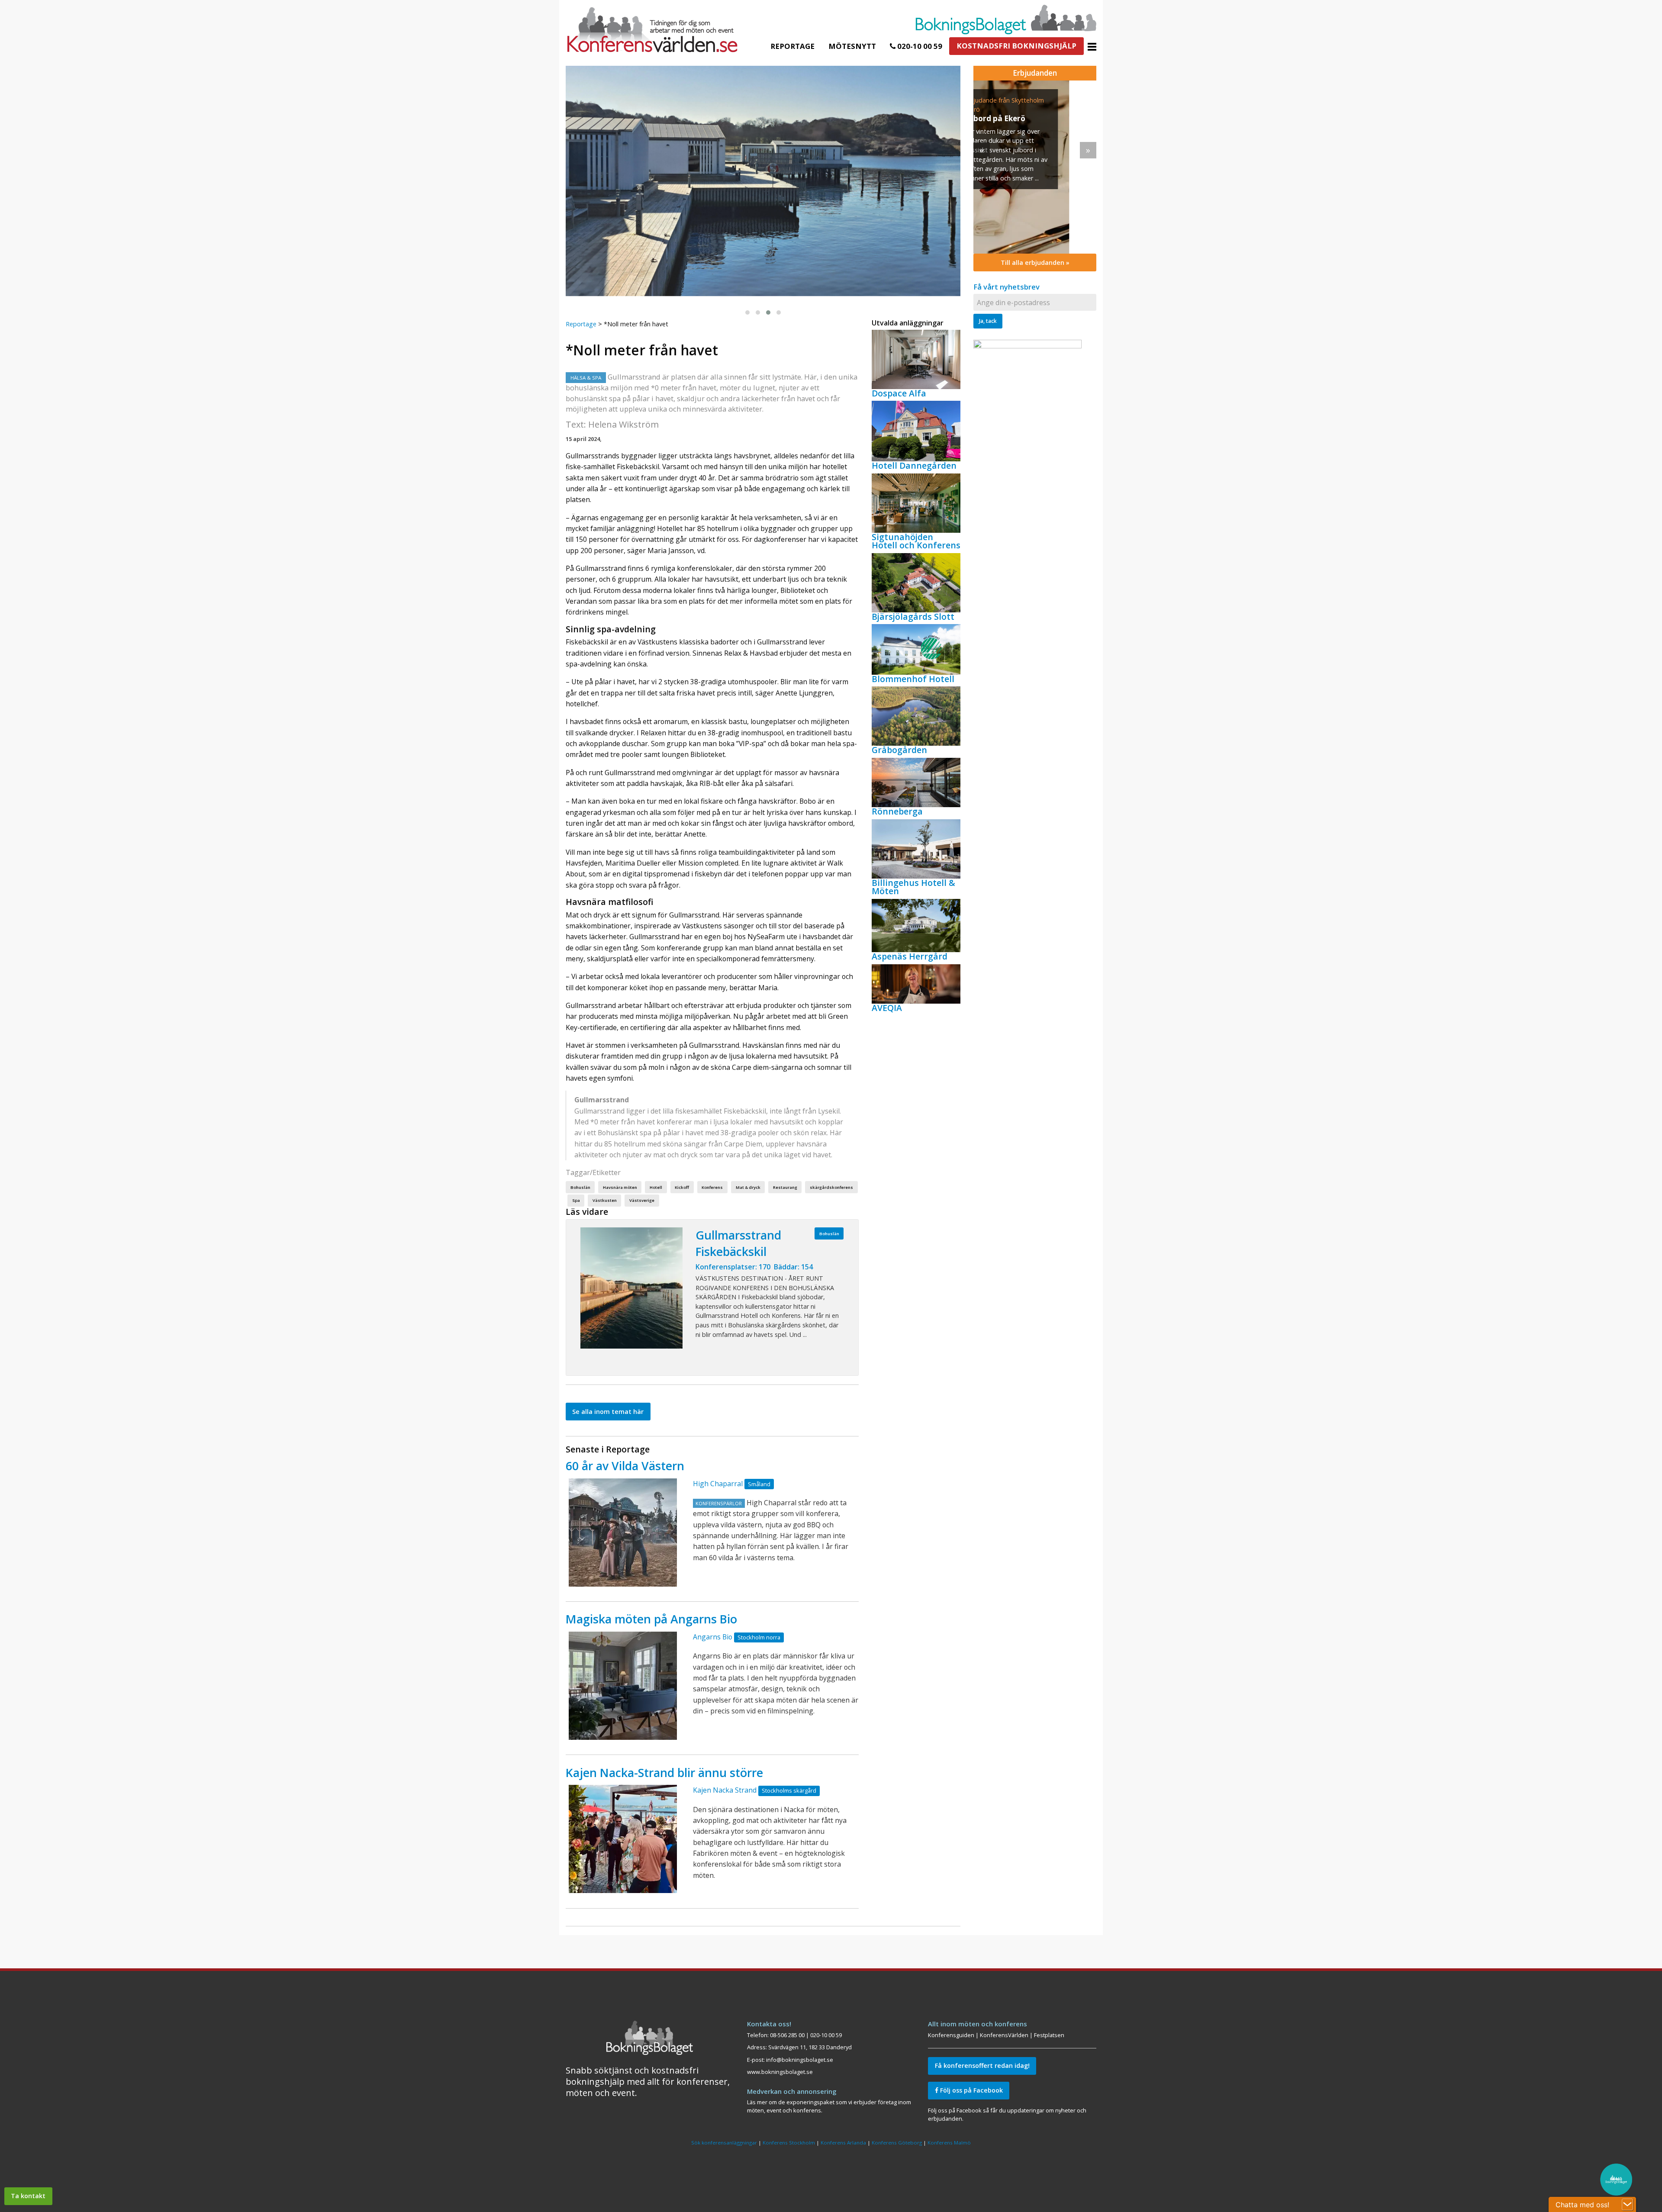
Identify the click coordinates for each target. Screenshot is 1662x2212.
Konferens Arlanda (843, 2143)
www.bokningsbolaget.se (780, 2072)
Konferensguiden (951, 2035)
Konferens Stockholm (789, 2143)
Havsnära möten (620, 1187)
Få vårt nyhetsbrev (1007, 287)
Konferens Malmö (949, 2143)
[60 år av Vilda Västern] (623, 1533)
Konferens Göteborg (897, 2143)
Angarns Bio (713, 1637)
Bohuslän (580, 1187)
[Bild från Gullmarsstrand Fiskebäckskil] (631, 1288)
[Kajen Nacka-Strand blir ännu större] (623, 1839)
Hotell (656, 1187)
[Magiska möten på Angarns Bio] (623, 1686)
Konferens (712, 1187)
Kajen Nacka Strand (725, 1790)
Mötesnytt (852, 46)
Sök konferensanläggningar (724, 2143)
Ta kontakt (28, 2196)
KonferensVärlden (1004, 2035)
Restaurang (785, 1187)
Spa (576, 1200)
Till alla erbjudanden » (1035, 262)
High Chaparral (718, 1484)
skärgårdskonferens (831, 1187)
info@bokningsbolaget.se (800, 2060)
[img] (1035, 167)
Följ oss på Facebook (971, 2090)
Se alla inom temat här (608, 1412)
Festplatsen (1049, 2035)
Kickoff (682, 1187)
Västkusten (605, 1200)
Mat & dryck (748, 1187)
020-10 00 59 (919, 46)
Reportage (792, 46)
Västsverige (642, 1200)
